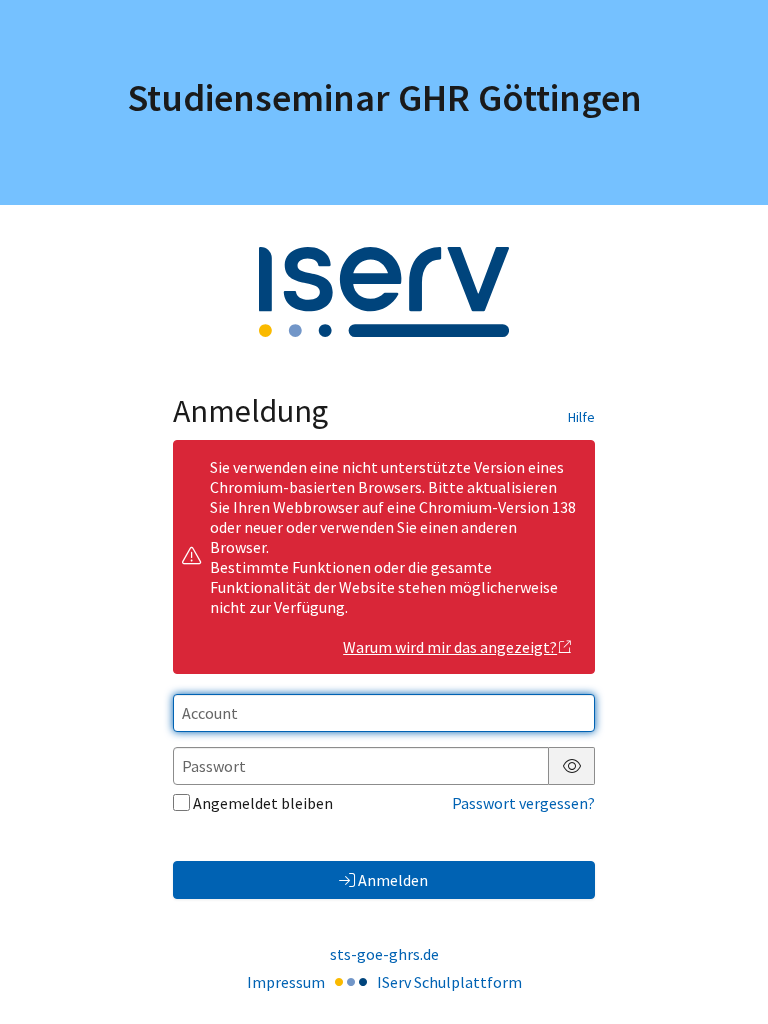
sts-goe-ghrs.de (384, 954)
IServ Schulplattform (449, 982)
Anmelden (393, 880)
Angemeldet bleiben (263, 803)
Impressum (286, 982)
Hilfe (581, 417)
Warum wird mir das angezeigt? (450, 647)
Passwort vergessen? (523, 803)
